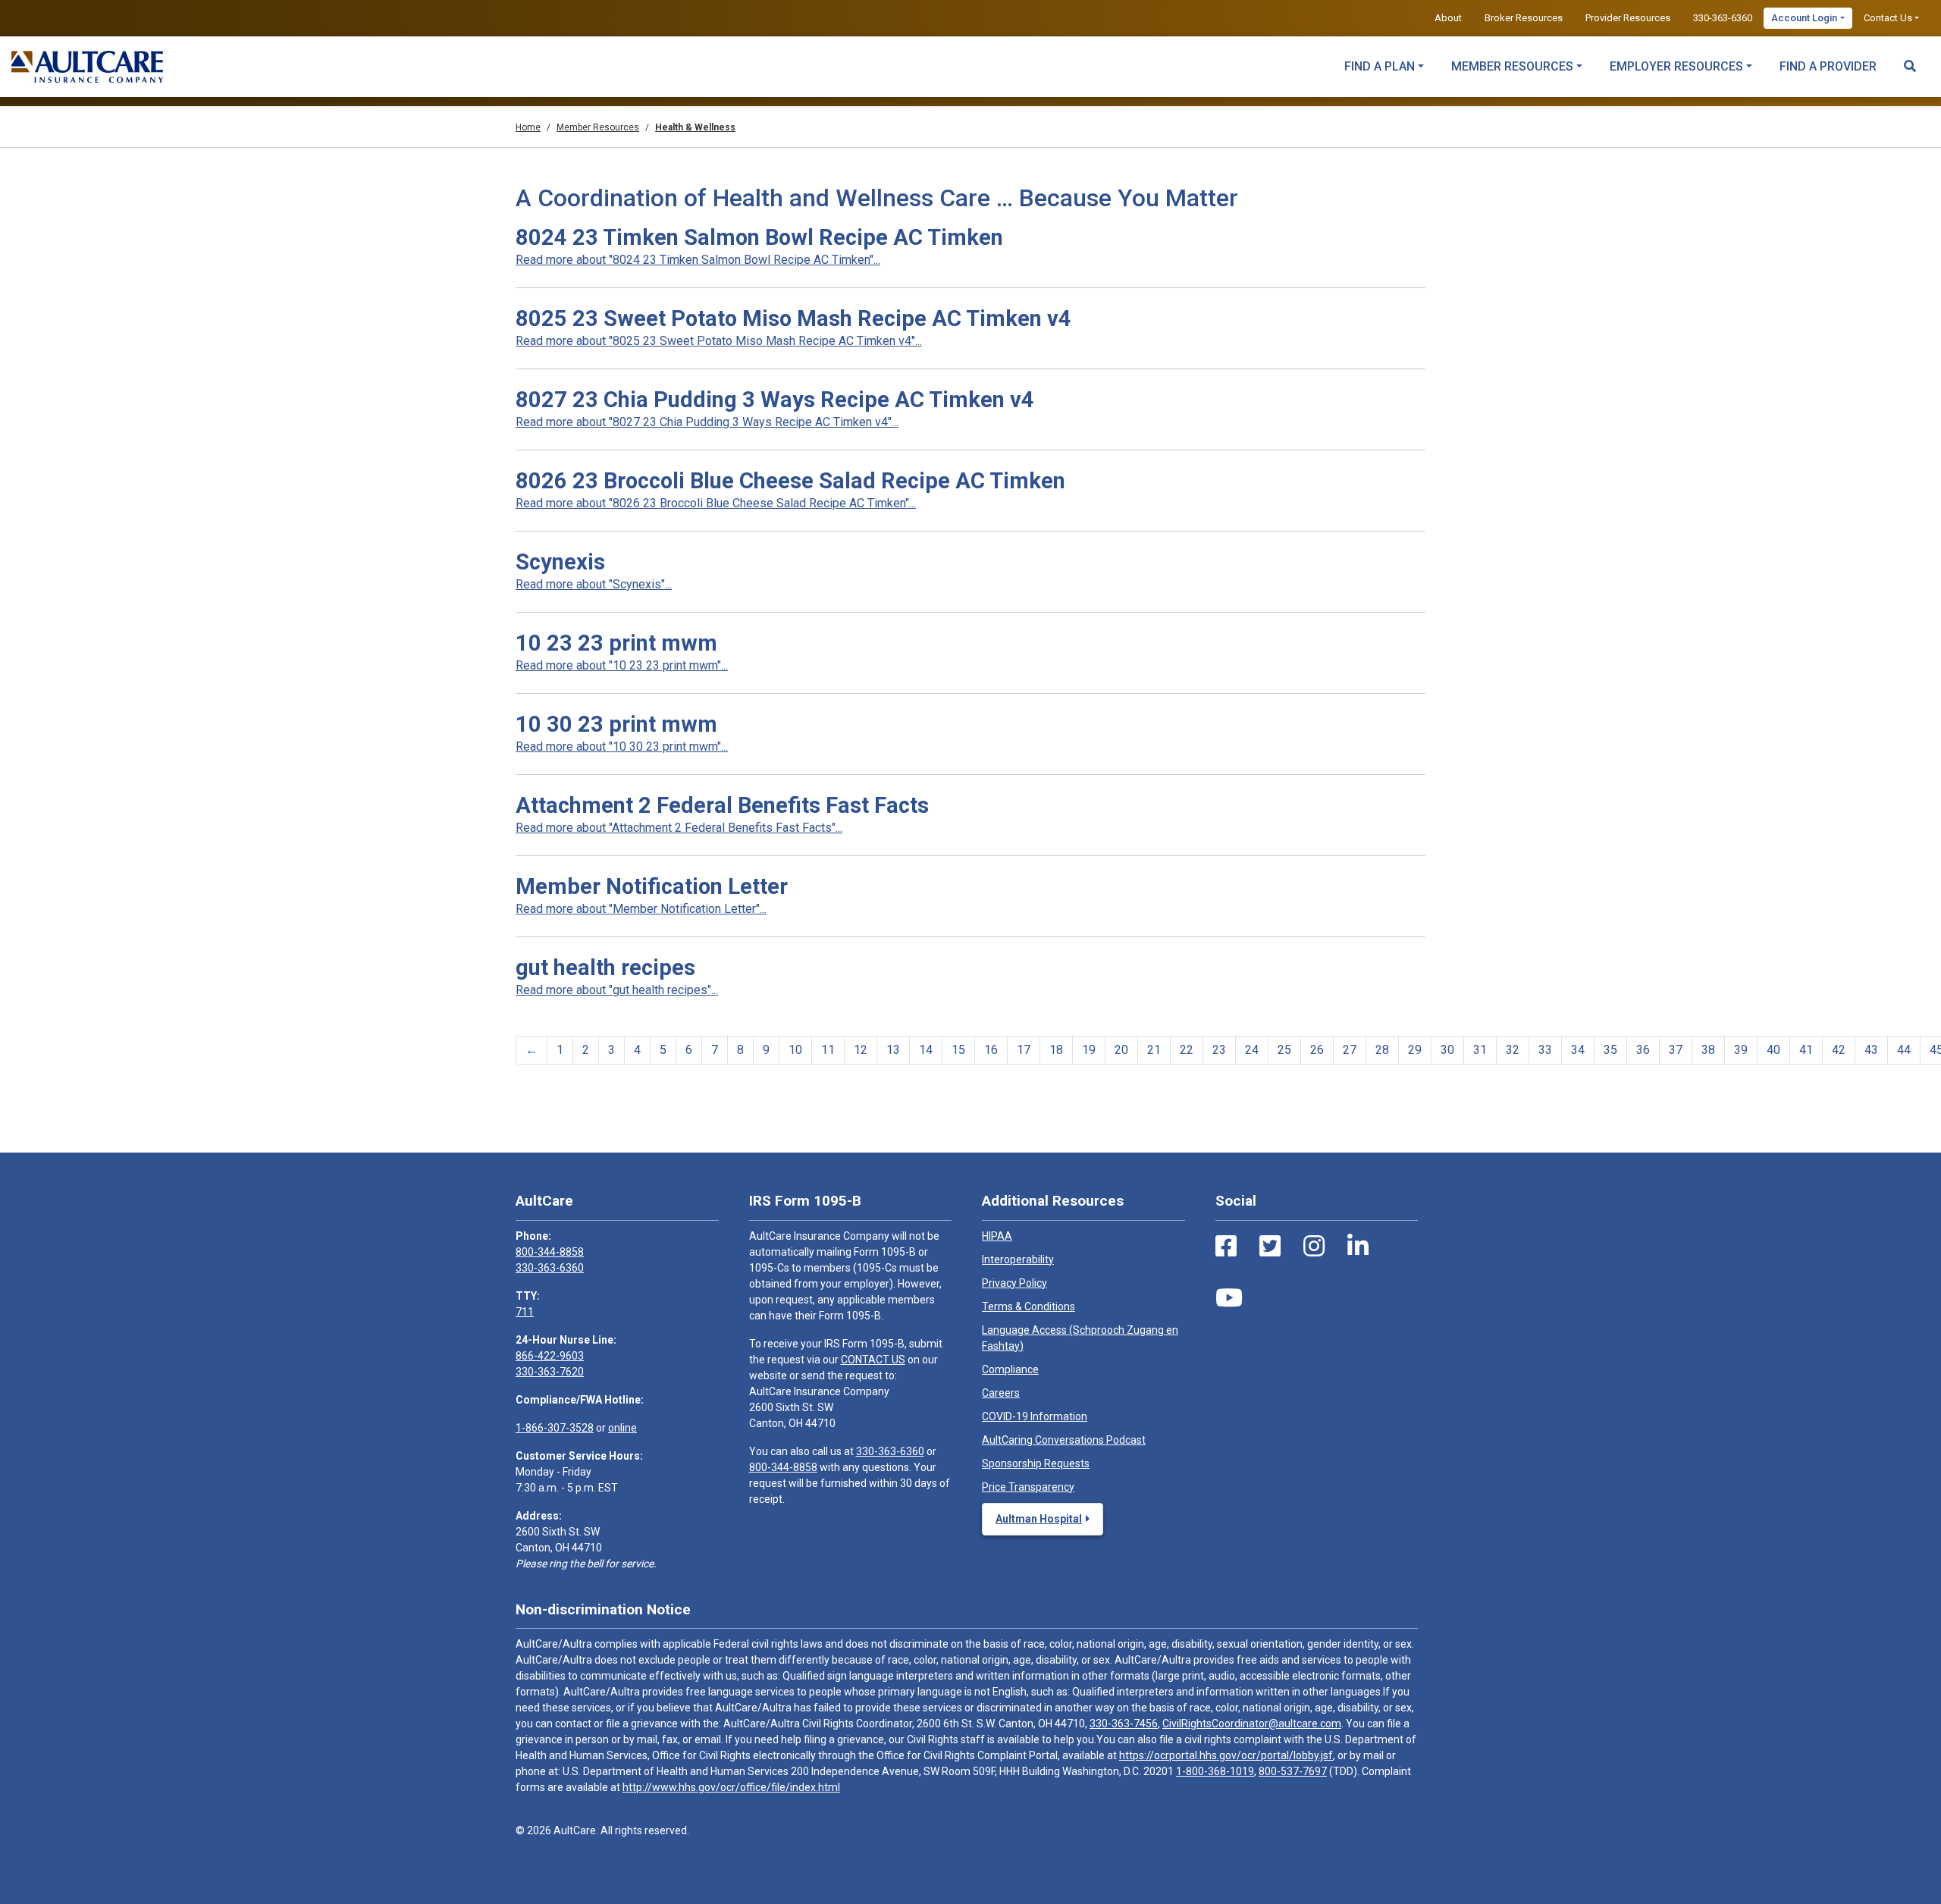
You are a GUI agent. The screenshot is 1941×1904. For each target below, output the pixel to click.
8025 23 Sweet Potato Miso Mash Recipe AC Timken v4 (793, 318)
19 (1089, 1050)
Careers (1001, 1393)
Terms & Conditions (1029, 1306)
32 (1513, 1050)
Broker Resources (1524, 18)
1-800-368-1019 (1215, 1771)
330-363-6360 (1723, 18)
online (622, 1428)
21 (1154, 1050)
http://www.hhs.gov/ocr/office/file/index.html (731, 1787)
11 (828, 1050)
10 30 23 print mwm (616, 724)
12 (861, 1050)
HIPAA (997, 1236)
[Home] (87, 67)
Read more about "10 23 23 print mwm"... (622, 665)
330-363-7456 (1124, 1724)
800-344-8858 (550, 1252)
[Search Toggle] (1910, 59)
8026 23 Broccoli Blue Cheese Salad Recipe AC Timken (790, 481)
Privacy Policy (1014, 1283)
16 (991, 1050)
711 (525, 1312)
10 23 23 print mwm (616, 643)
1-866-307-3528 (555, 1428)
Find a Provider (1828, 66)
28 (1382, 1050)
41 (1806, 1050)
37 (1676, 1050)
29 (1415, 1050)
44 (1904, 1050)
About (1448, 18)
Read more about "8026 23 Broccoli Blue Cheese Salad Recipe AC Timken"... (716, 503)
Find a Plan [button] (1380, 66)
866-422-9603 (550, 1356)
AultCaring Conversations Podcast (1064, 1440)
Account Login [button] (1804, 18)
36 (1643, 1050)
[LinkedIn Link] (1358, 1247)
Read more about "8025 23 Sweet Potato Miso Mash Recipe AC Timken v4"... (719, 341)
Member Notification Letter (652, 886)
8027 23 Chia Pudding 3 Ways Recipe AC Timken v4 (775, 400)
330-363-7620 (550, 1372)
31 (1480, 1050)
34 (1578, 1050)
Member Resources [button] (1512, 66)
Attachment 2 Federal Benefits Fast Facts (722, 805)
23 (1219, 1050)
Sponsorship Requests (1036, 1463)
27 (1350, 1050)
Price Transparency (1028, 1487)
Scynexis (560, 562)
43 (1871, 1050)
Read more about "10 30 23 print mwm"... (622, 747)
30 (1447, 1050)
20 (1121, 1050)
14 (926, 1050)
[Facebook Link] (1226, 1247)
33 (1545, 1050)
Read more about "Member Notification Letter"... (641, 909)
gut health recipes (605, 968)
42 (1839, 1050)
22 (1187, 1050)
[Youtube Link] (1229, 1298)
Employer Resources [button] (1676, 66)
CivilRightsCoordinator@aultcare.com (1252, 1724)
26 (1317, 1050)
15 (958, 1050)
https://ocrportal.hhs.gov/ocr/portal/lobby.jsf (1226, 1755)
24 (1252, 1050)
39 (1741, 1050)
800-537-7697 (1293, 1771)
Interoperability (1018, 1259)
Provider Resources (1628, 18)
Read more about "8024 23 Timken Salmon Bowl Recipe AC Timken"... (698, 260)
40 (1773, 1050)
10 (795, 1050)
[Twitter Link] (1270, 1247)
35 (1610, 1050)
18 (1056, 1050)
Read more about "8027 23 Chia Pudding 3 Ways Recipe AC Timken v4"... (707, 422)
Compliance (1010, 1369)
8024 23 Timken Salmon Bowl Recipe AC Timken (759, 237)
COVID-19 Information (1035, 1416)
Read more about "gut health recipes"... (617, 990)
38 (1708, 1050)
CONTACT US (873, 1360)
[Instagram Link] (1314, 1247)
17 (1024, 1050)
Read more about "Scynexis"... (594, 584)
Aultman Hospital (1039, 1519)
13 (893, 1050)
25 (1284, 1050)
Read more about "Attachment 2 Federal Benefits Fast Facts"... (679, 828)
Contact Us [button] (1888, 18)
